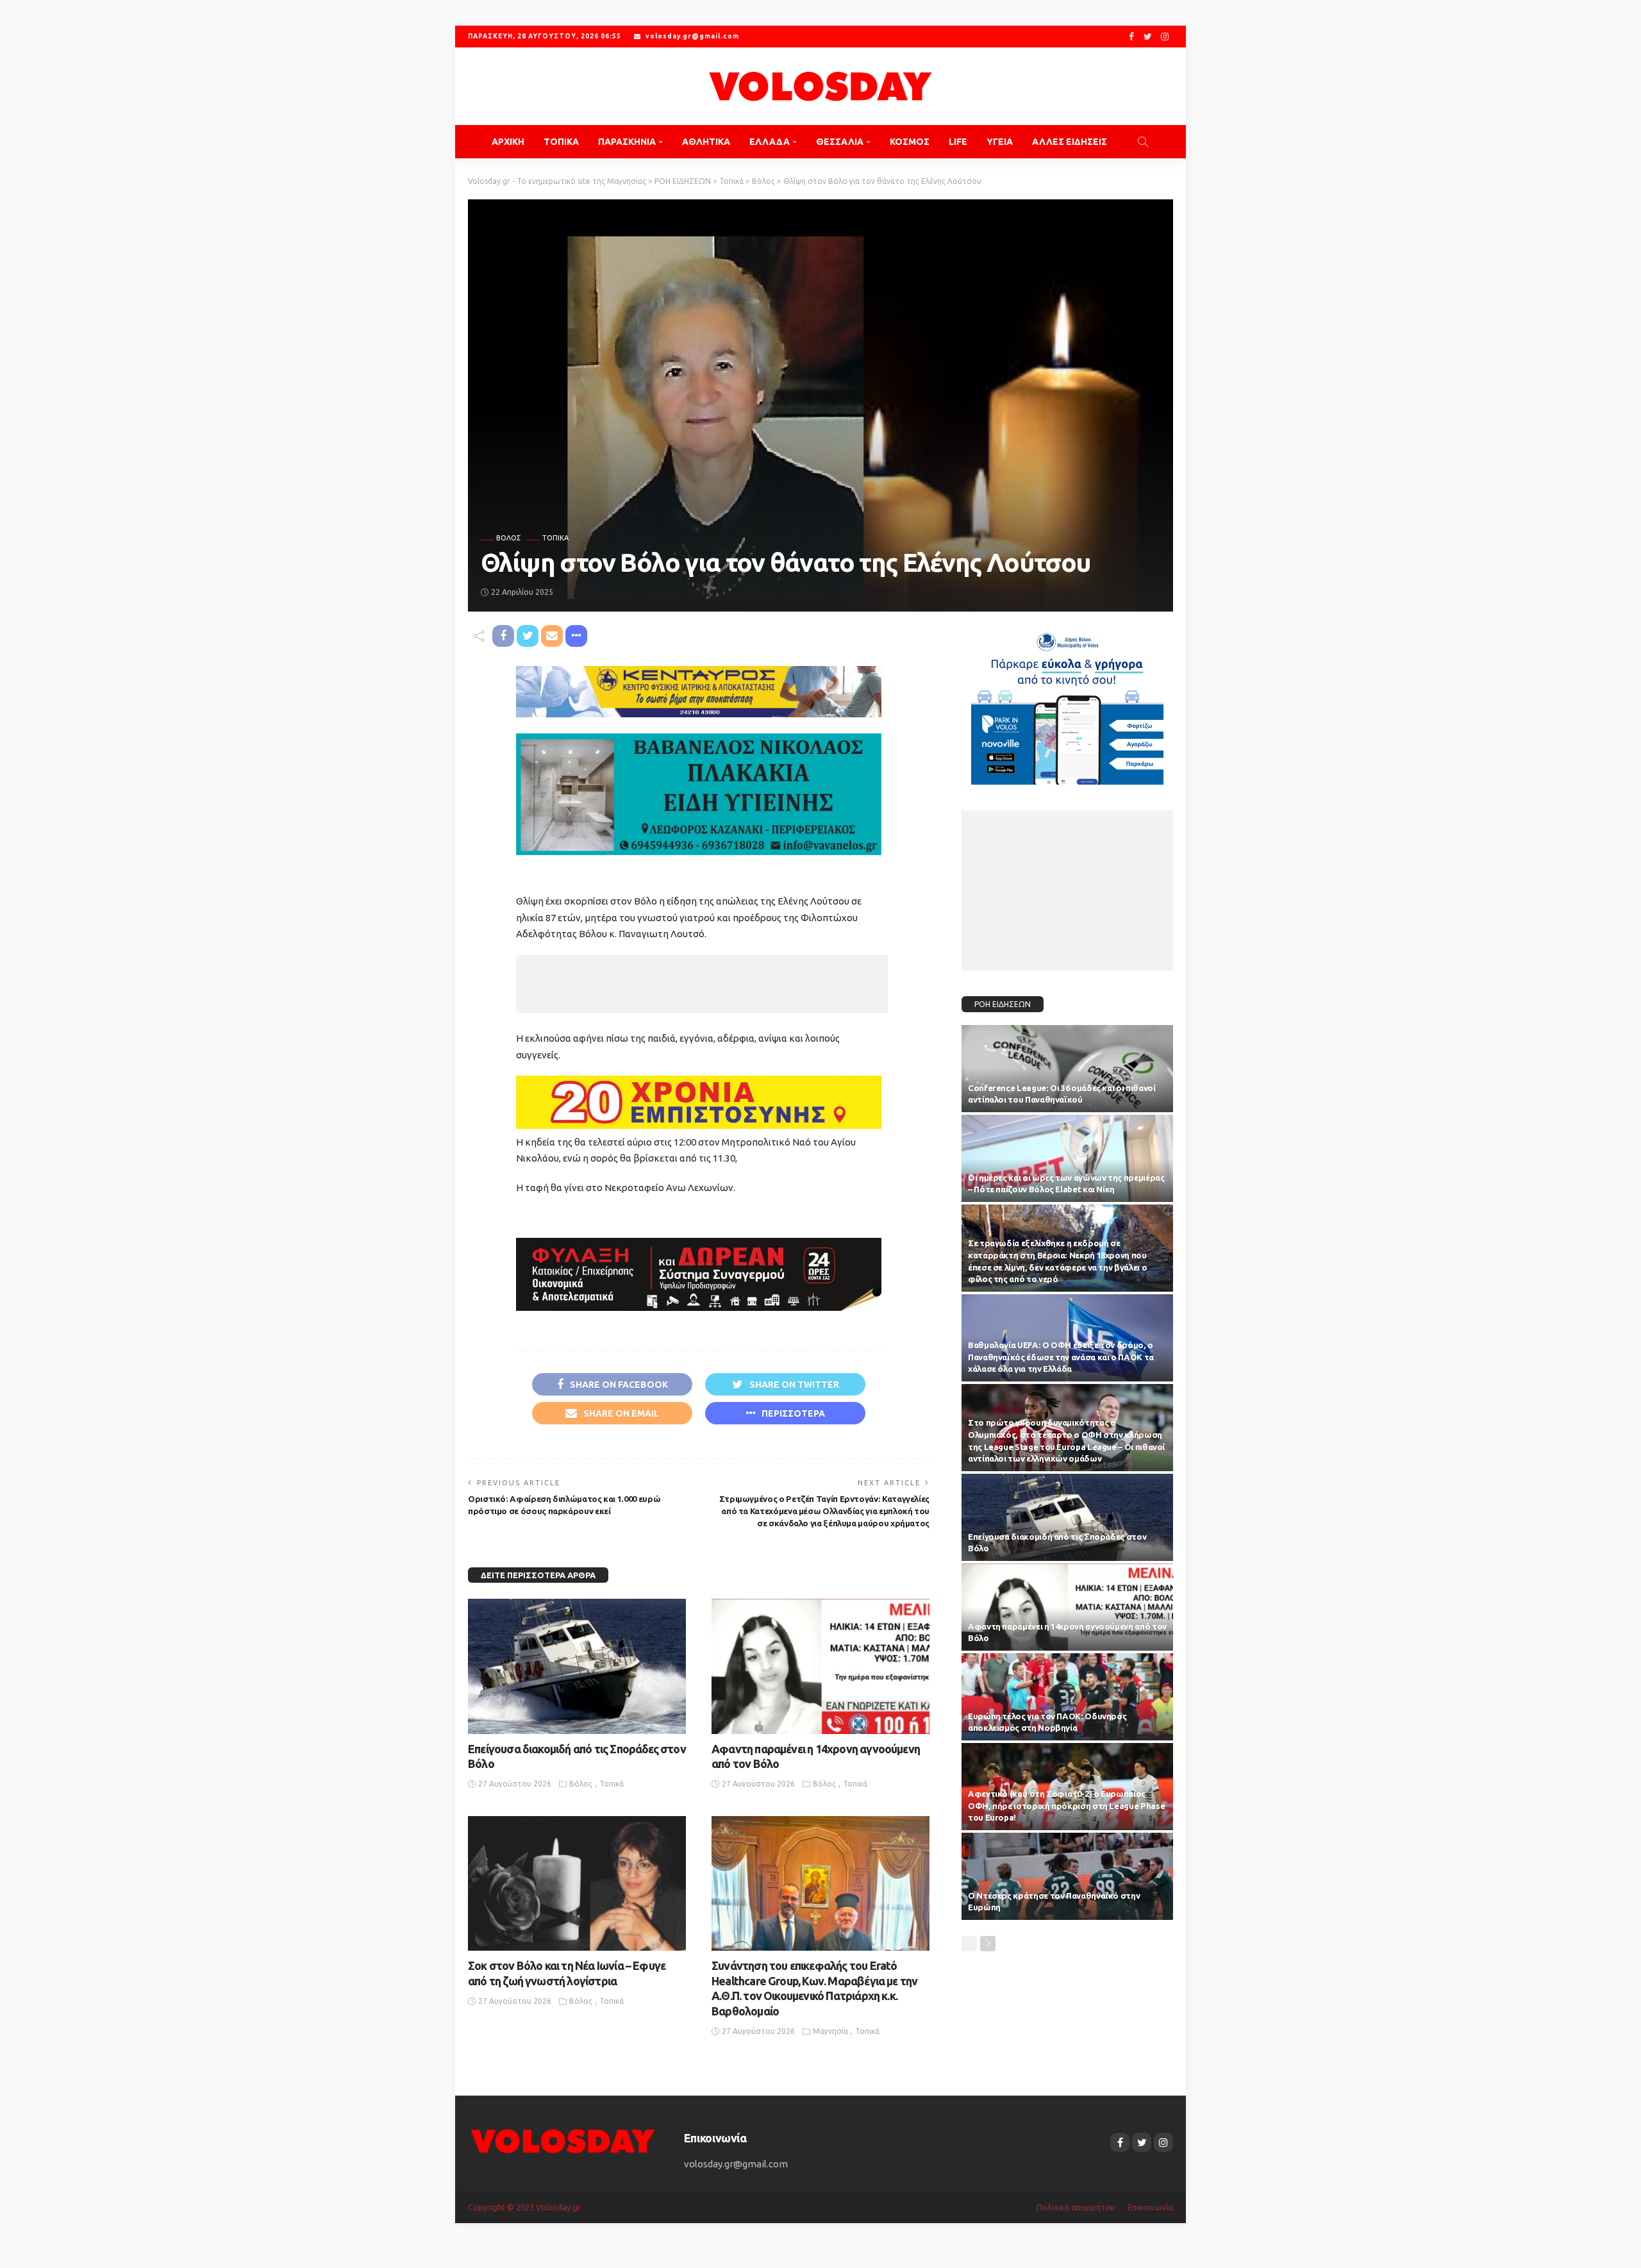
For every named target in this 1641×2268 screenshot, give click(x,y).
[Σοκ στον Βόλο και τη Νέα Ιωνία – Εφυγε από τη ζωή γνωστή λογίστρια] (577, 1883)
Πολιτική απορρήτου (1076, 2207)
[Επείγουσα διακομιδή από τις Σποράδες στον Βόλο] (577, 1666)
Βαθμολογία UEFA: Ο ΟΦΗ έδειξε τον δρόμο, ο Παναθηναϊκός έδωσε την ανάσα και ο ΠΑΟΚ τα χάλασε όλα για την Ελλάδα (1061, 1357)
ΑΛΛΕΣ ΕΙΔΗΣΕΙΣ (1070, 142)
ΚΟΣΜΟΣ (910, 142)
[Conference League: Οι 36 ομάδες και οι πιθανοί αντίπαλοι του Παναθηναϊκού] (1067, 1069)
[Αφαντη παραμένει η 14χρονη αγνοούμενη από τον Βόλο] (820, 1666)
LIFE (958, 142)
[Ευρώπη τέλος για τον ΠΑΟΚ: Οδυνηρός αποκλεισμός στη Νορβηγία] (1067, 1697)
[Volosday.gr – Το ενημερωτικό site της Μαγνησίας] (563, 2140)
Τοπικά (555, 538)
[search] (1143, 142)
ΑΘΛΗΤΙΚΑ (706, 142)
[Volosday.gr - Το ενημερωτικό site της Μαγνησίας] (820, 86)
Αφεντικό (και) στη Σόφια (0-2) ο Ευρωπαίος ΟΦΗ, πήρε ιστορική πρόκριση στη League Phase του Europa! (1066, 1806)
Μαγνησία (830, 2031)
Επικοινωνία (1150, 2207)
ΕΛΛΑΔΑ (770, 142)
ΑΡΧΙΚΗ (508, 142)
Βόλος (508, 538)
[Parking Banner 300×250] (1067, 704)
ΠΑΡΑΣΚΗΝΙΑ (627, 142)
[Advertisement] (702, 984)
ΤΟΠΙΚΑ (561, 142)
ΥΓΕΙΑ (1000, 142)
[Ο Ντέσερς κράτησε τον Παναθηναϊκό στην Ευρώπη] (1067, 1876)
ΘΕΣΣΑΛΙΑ (840, 142)
